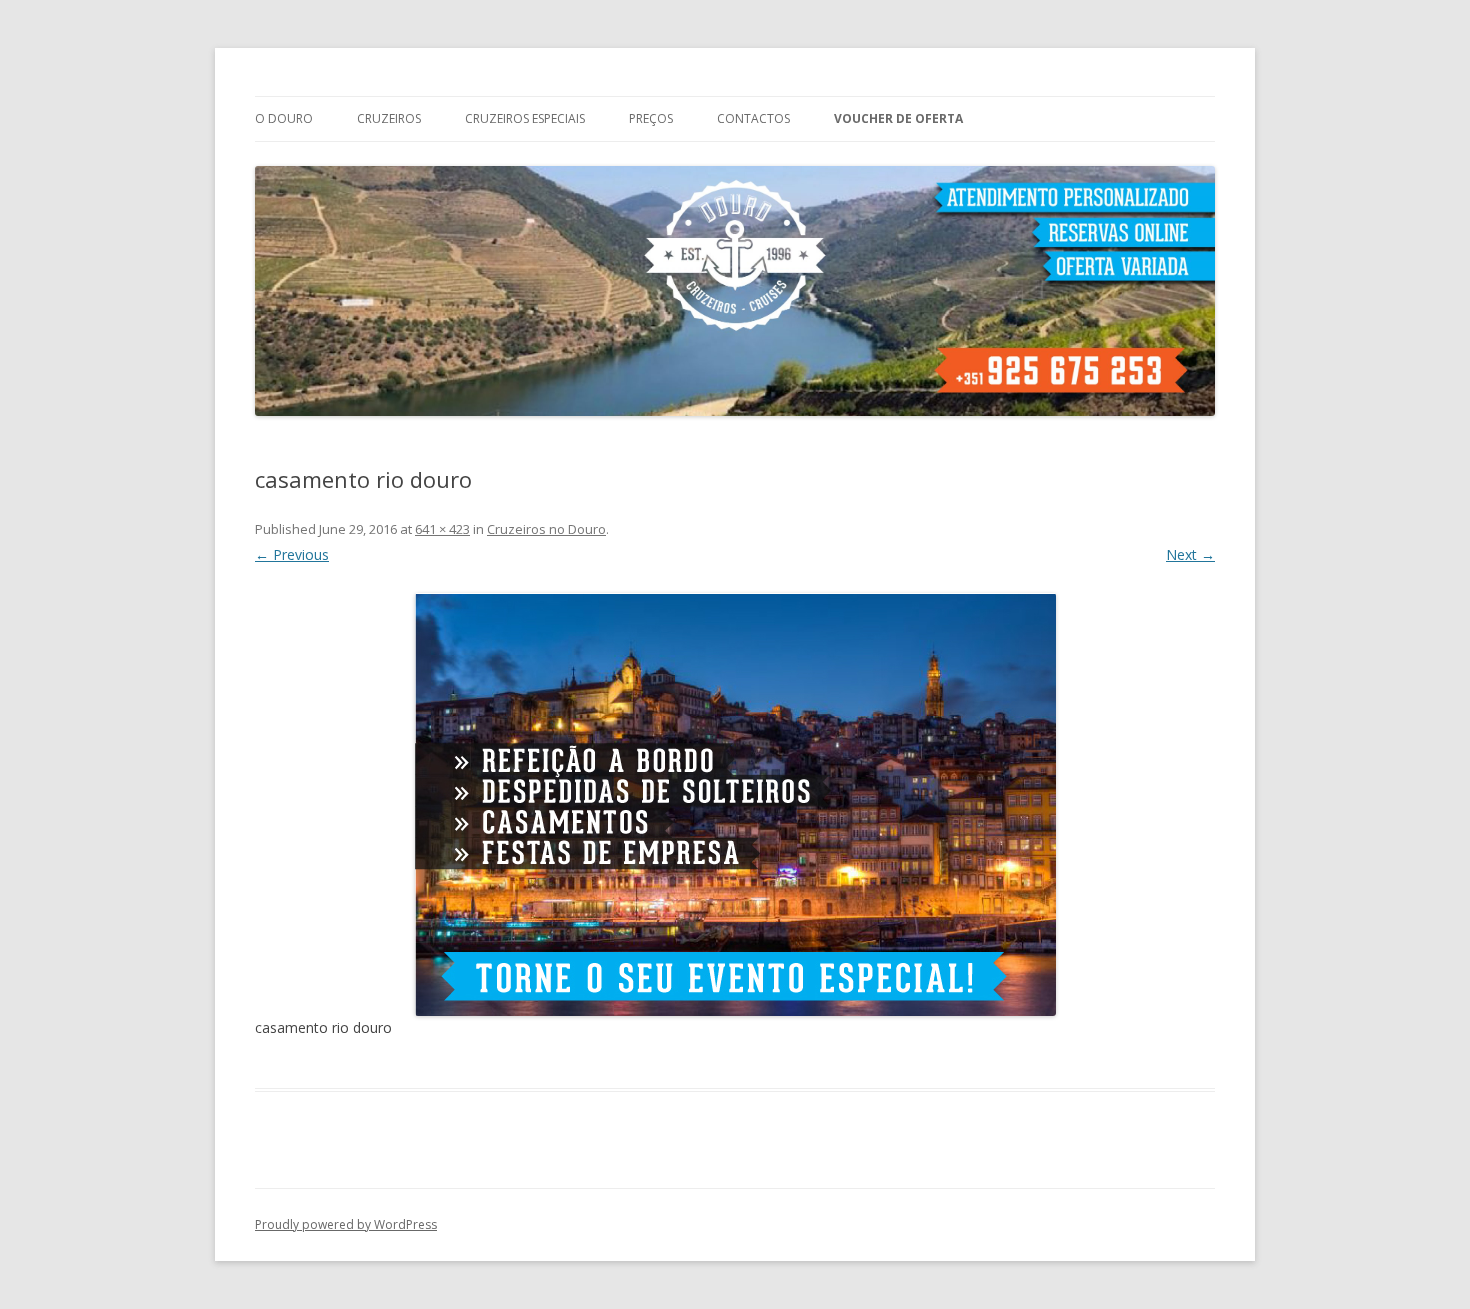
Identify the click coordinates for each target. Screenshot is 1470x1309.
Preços (651, 118)
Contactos (753, 118)
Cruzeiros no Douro (546, 529)
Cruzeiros (389, 118)
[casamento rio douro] (735, 804)
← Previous (292, 554)
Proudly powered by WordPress (346, 1224)
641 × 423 (442, 529)
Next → (1190, 554)
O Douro (284, 118)
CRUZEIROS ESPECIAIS (525, 118)
